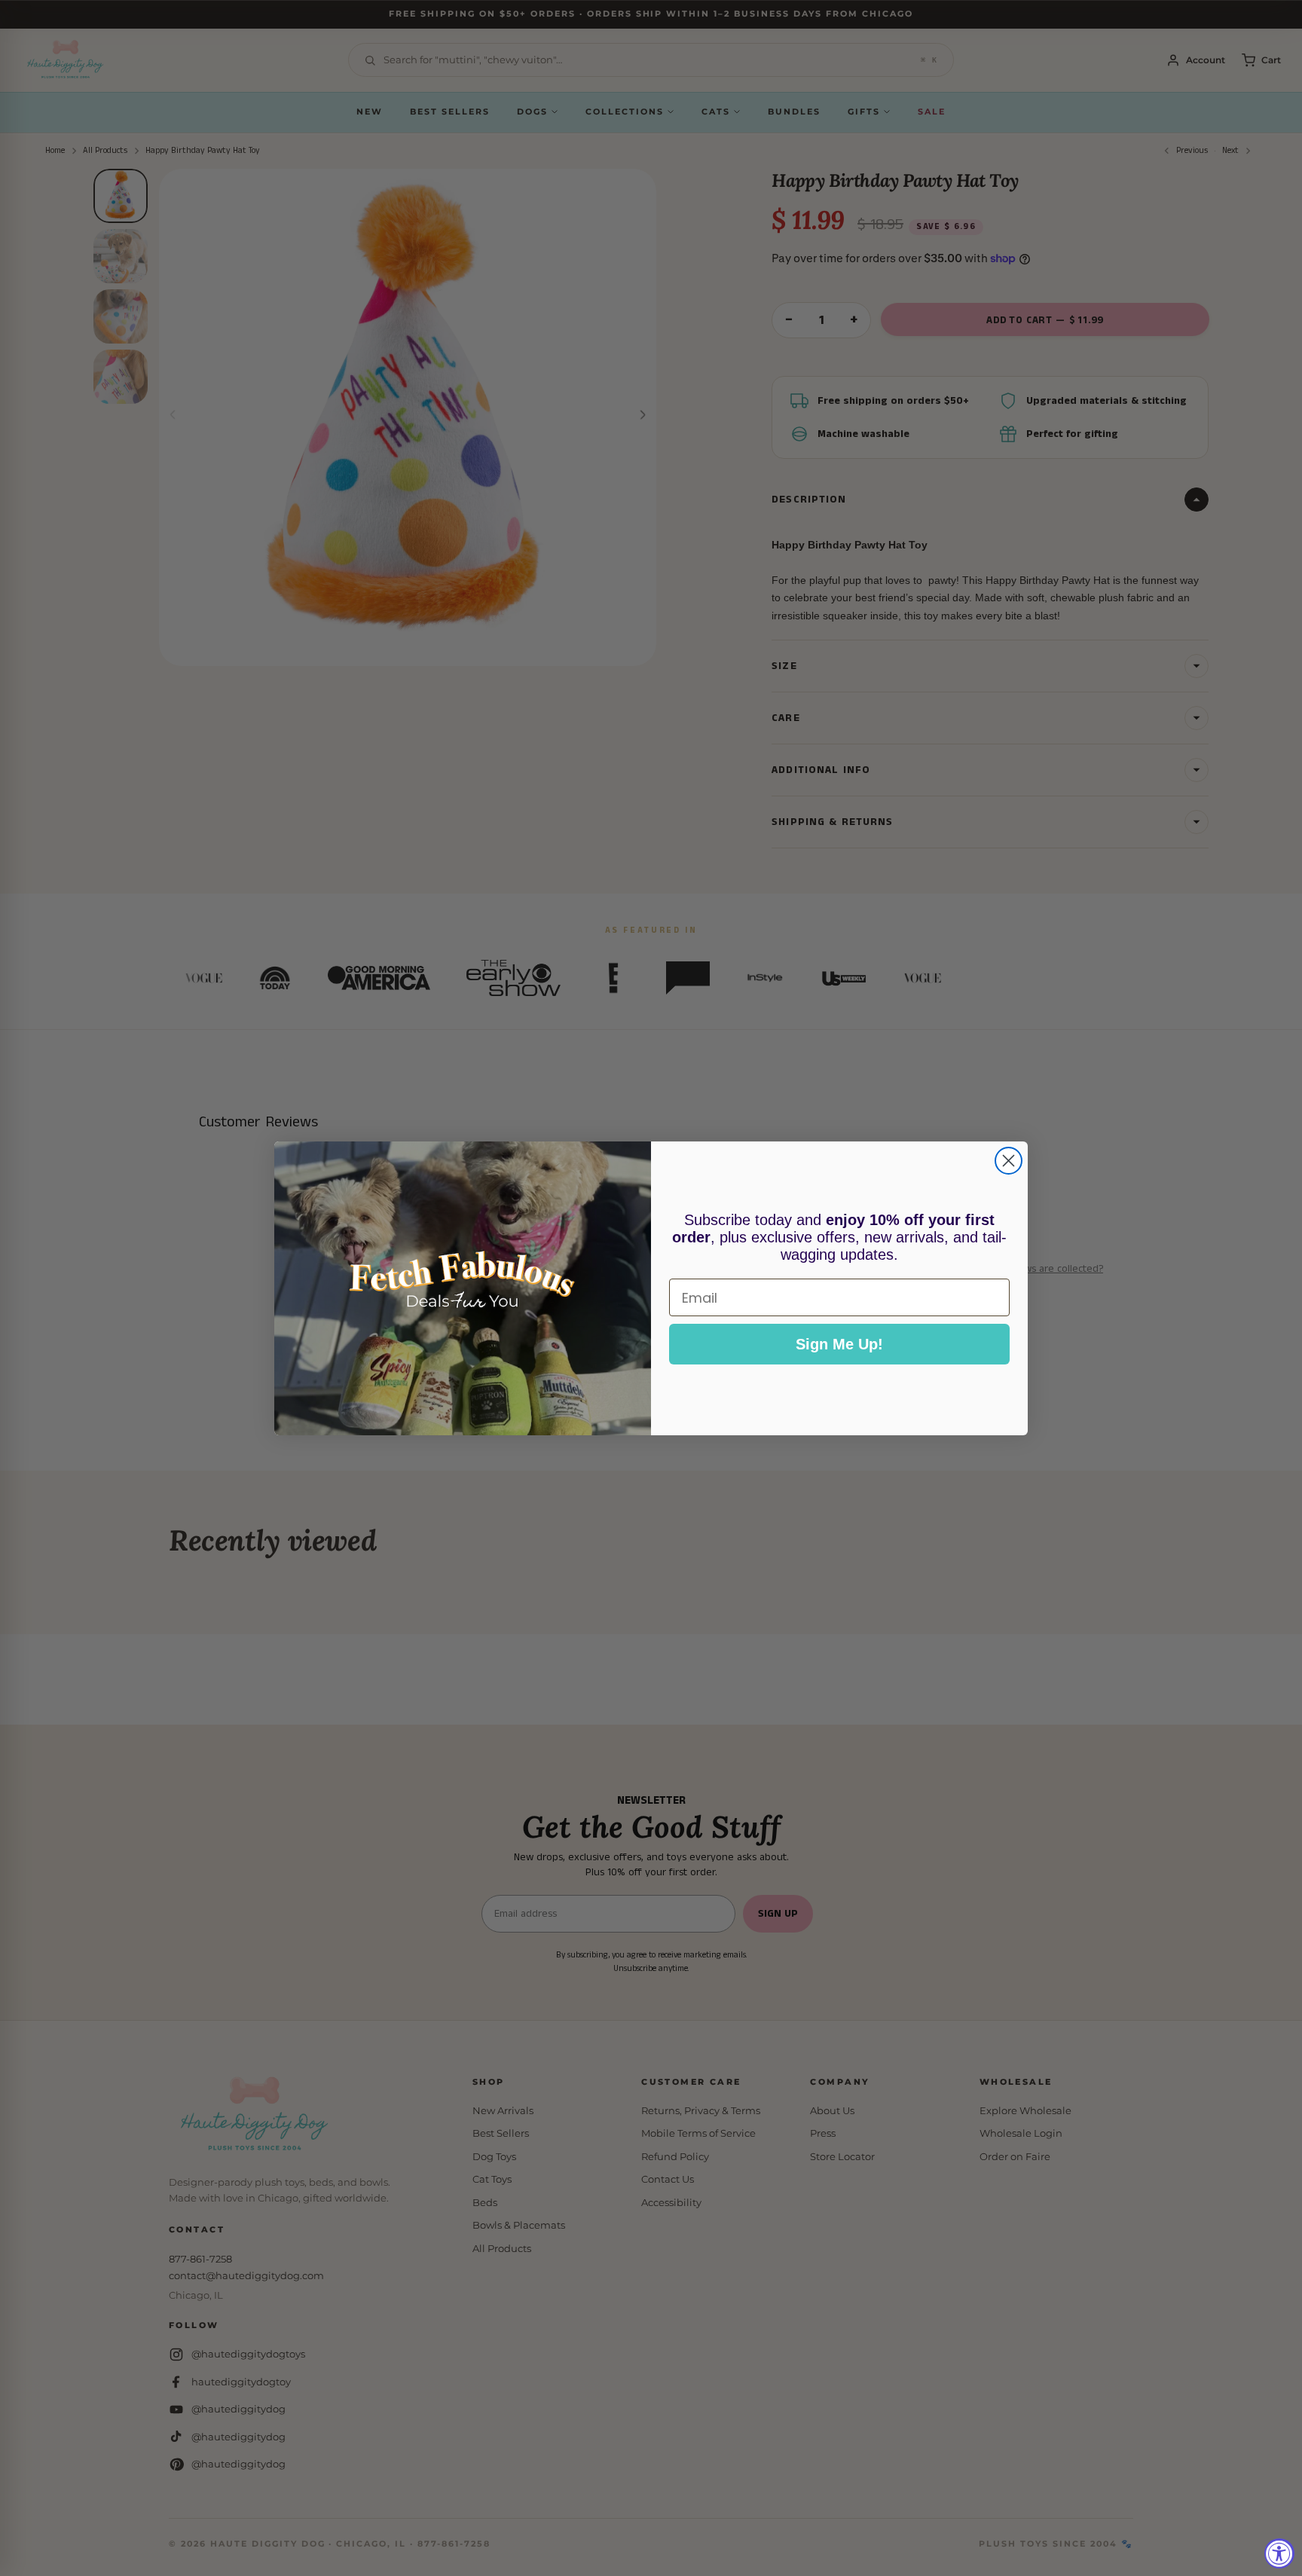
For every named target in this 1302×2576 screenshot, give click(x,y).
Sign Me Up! (839, 1344)
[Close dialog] (1009, 1161)
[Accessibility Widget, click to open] (1279, 2553)
